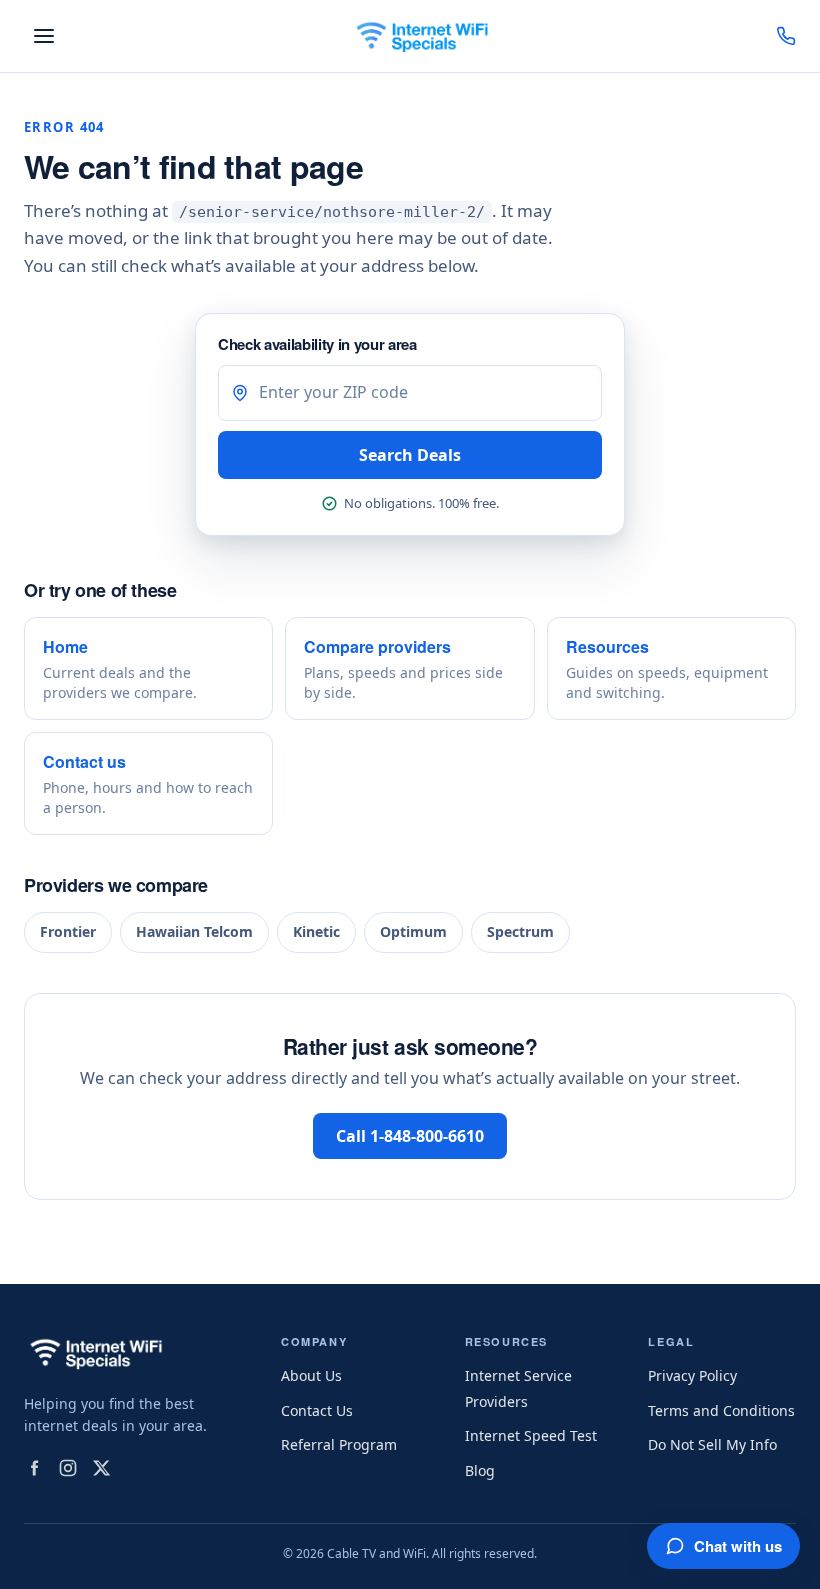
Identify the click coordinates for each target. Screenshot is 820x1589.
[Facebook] (34, 1468)
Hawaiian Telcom (194, 931)
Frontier (68, 931)
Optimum (413, 931)
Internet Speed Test (531, 1435)
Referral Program (339, 1444)
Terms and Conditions (721, 1410)
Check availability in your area (317, 344)
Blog (480, 1470)
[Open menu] (44, 36)
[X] (102, 1468)
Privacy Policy (692, 1375)
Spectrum (520, 931)
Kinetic (316, 931)
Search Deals (410, 455)
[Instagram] (68, 1468)
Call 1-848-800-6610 (410, 1136)
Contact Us (317, 1410)
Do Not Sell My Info (712, 1444)
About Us (311, 1375)
